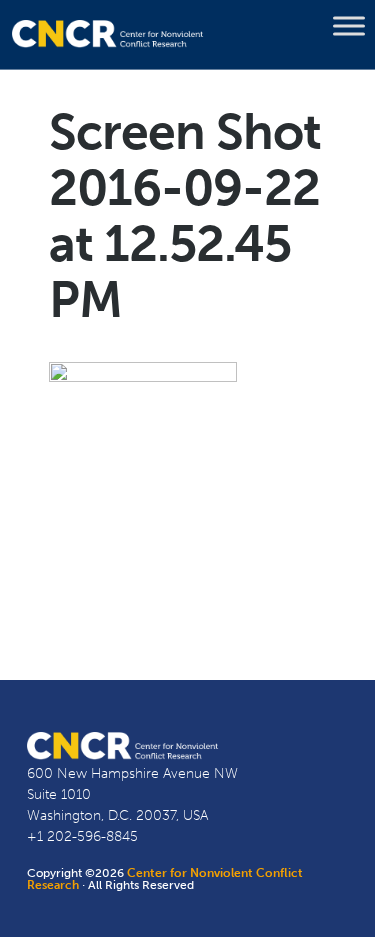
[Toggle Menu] (349, 26)
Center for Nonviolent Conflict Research (165, 879)
